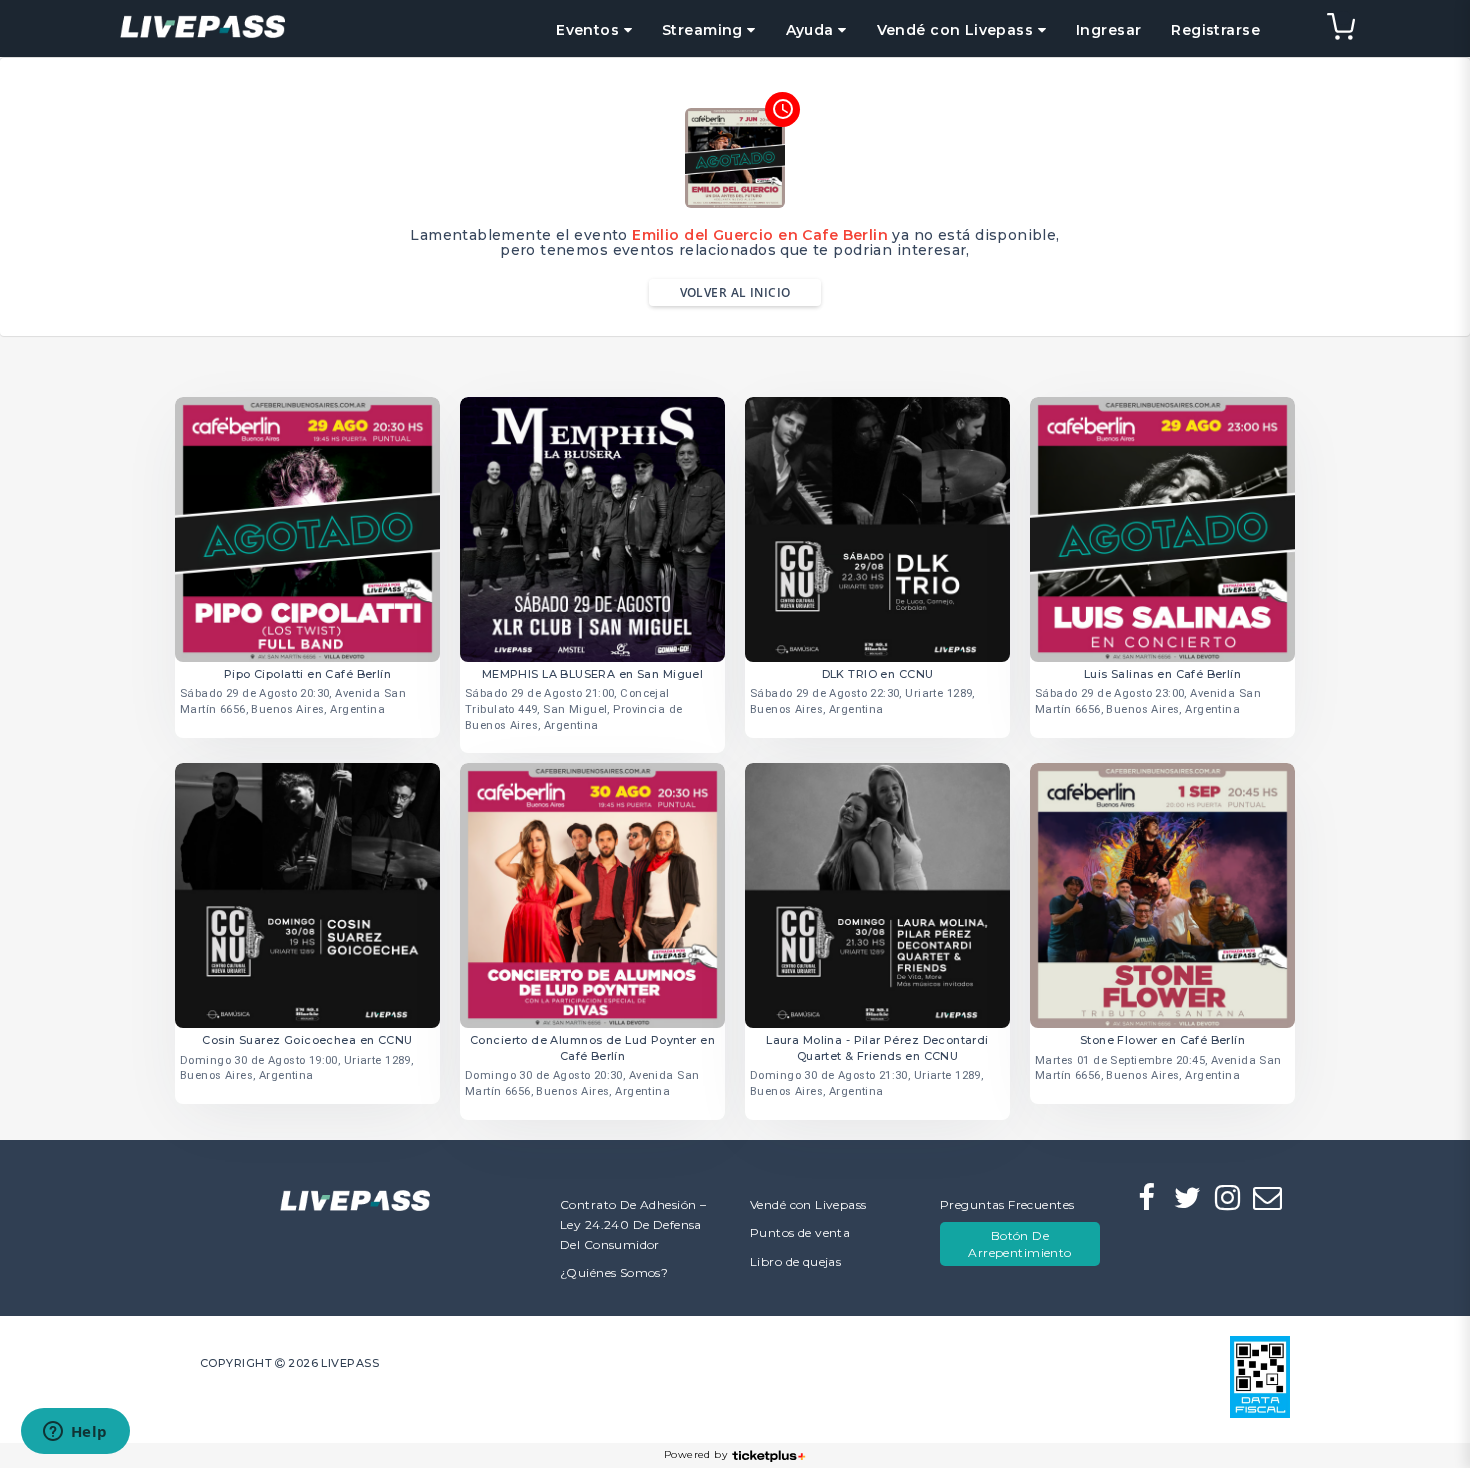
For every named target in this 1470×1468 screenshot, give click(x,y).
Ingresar (1108, 30)
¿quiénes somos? (614, 1272)
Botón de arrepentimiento (1019, 1244)
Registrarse (1215, 30)
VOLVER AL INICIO (735, 292)
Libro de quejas (795, 1261)
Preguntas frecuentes (1007, 1204)
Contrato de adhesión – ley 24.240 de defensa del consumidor (633, 1224)
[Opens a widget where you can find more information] (75, 1433)
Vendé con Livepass (808, 1204)
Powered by (695, 1454)
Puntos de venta (800, 1232)
